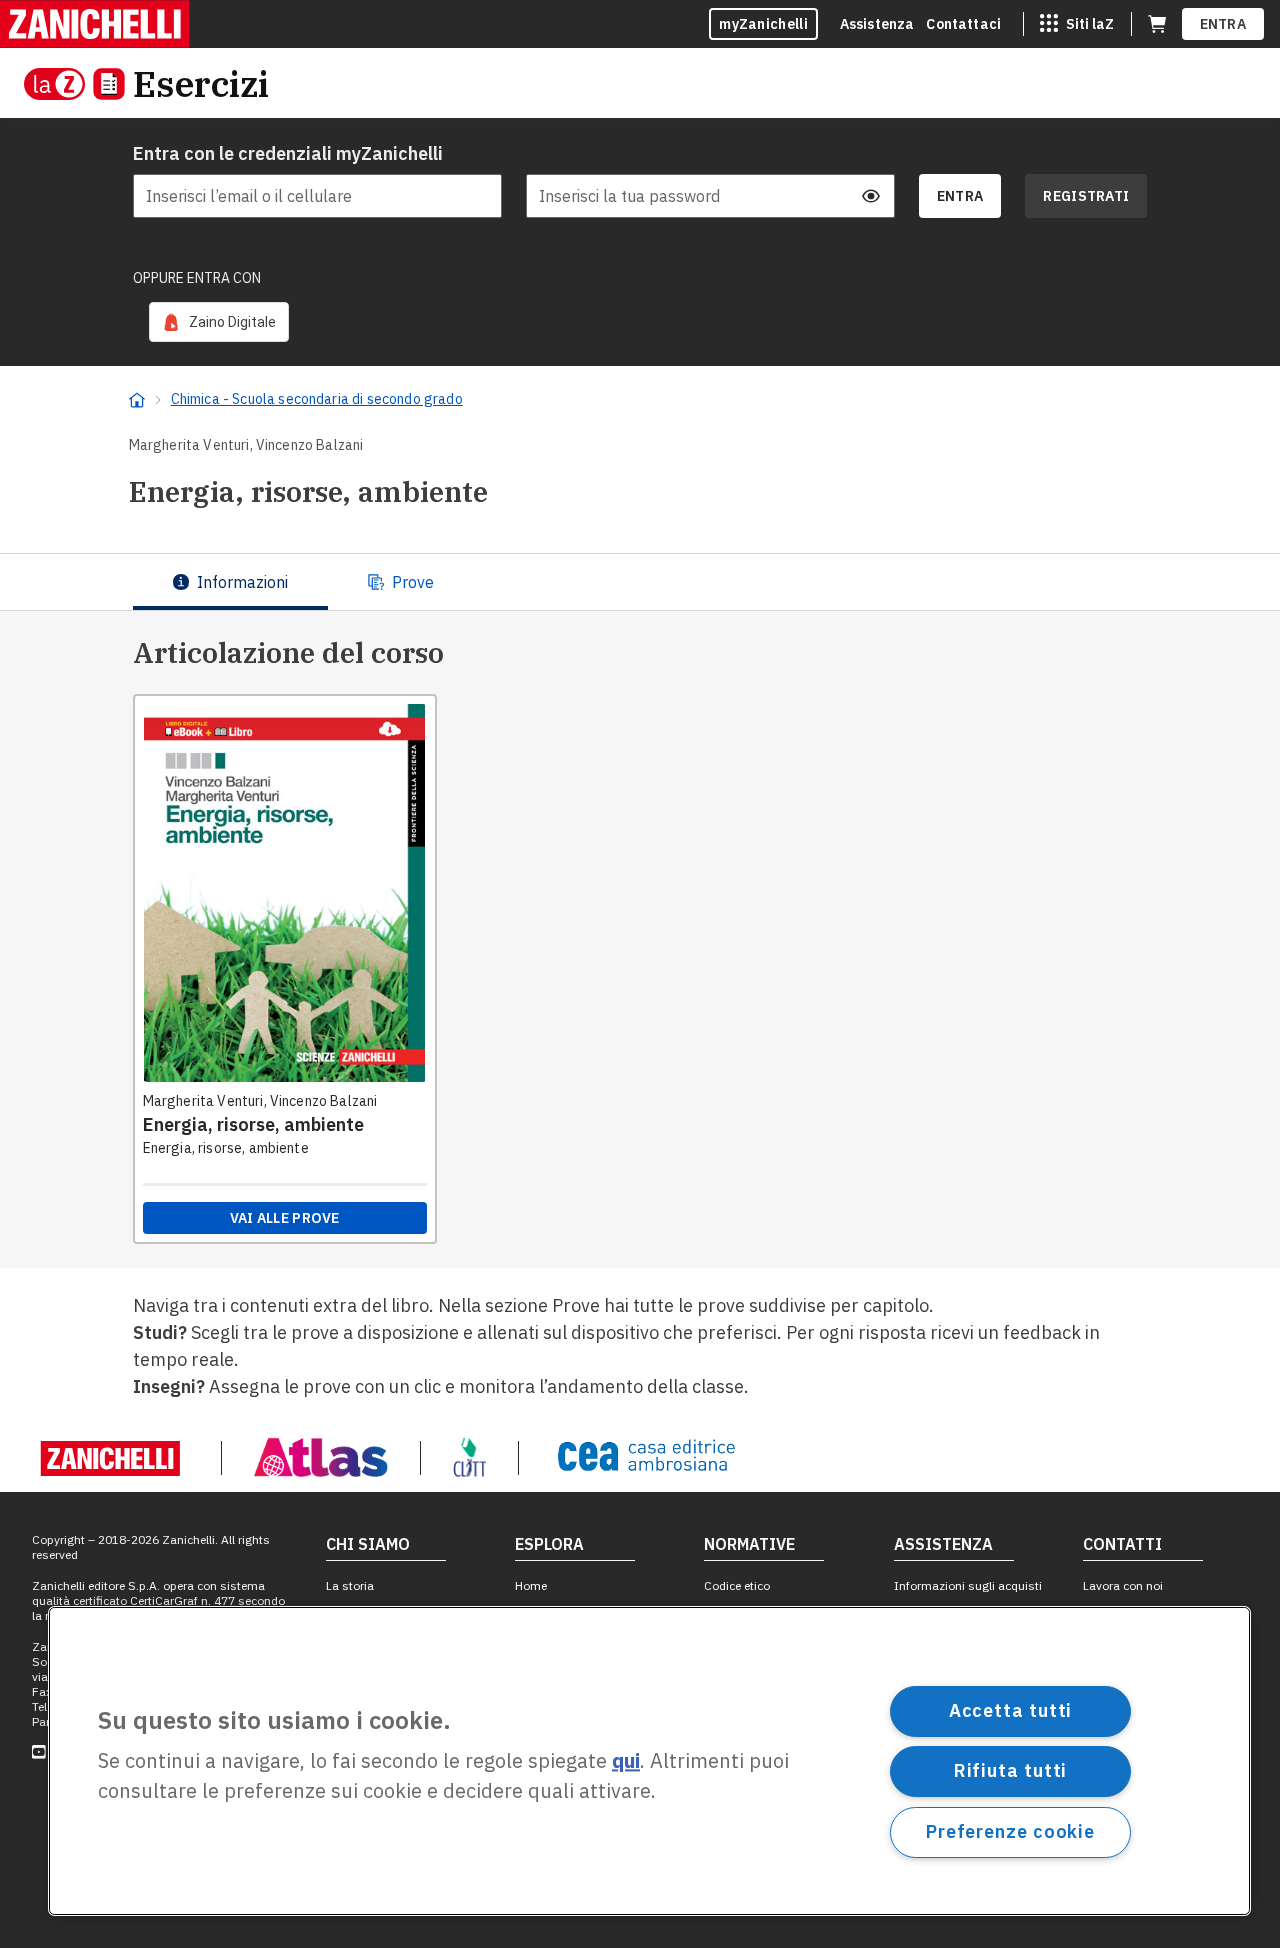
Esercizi (201, 83)
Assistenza (877, 24)
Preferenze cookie (1010, 1831)
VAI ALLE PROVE (285, 1218)
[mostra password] (871, 196)
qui (626, 1761)
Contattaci (963, 24)
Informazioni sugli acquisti (968, 1585)
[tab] (230, 582)
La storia (350, 1585)
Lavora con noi (1123, 1585)
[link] (219, 322)
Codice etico (737, 1585)
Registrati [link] (1086, 196)
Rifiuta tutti (1011, 1770)
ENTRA (1223, 24)
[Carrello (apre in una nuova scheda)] (1157, 24)
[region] (649, 1761)
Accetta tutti (1011, 1710)
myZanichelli (763, 24)
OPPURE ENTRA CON (197, 278)
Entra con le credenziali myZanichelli (288, 153)
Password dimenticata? (825, 154)
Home (531, 1585)
